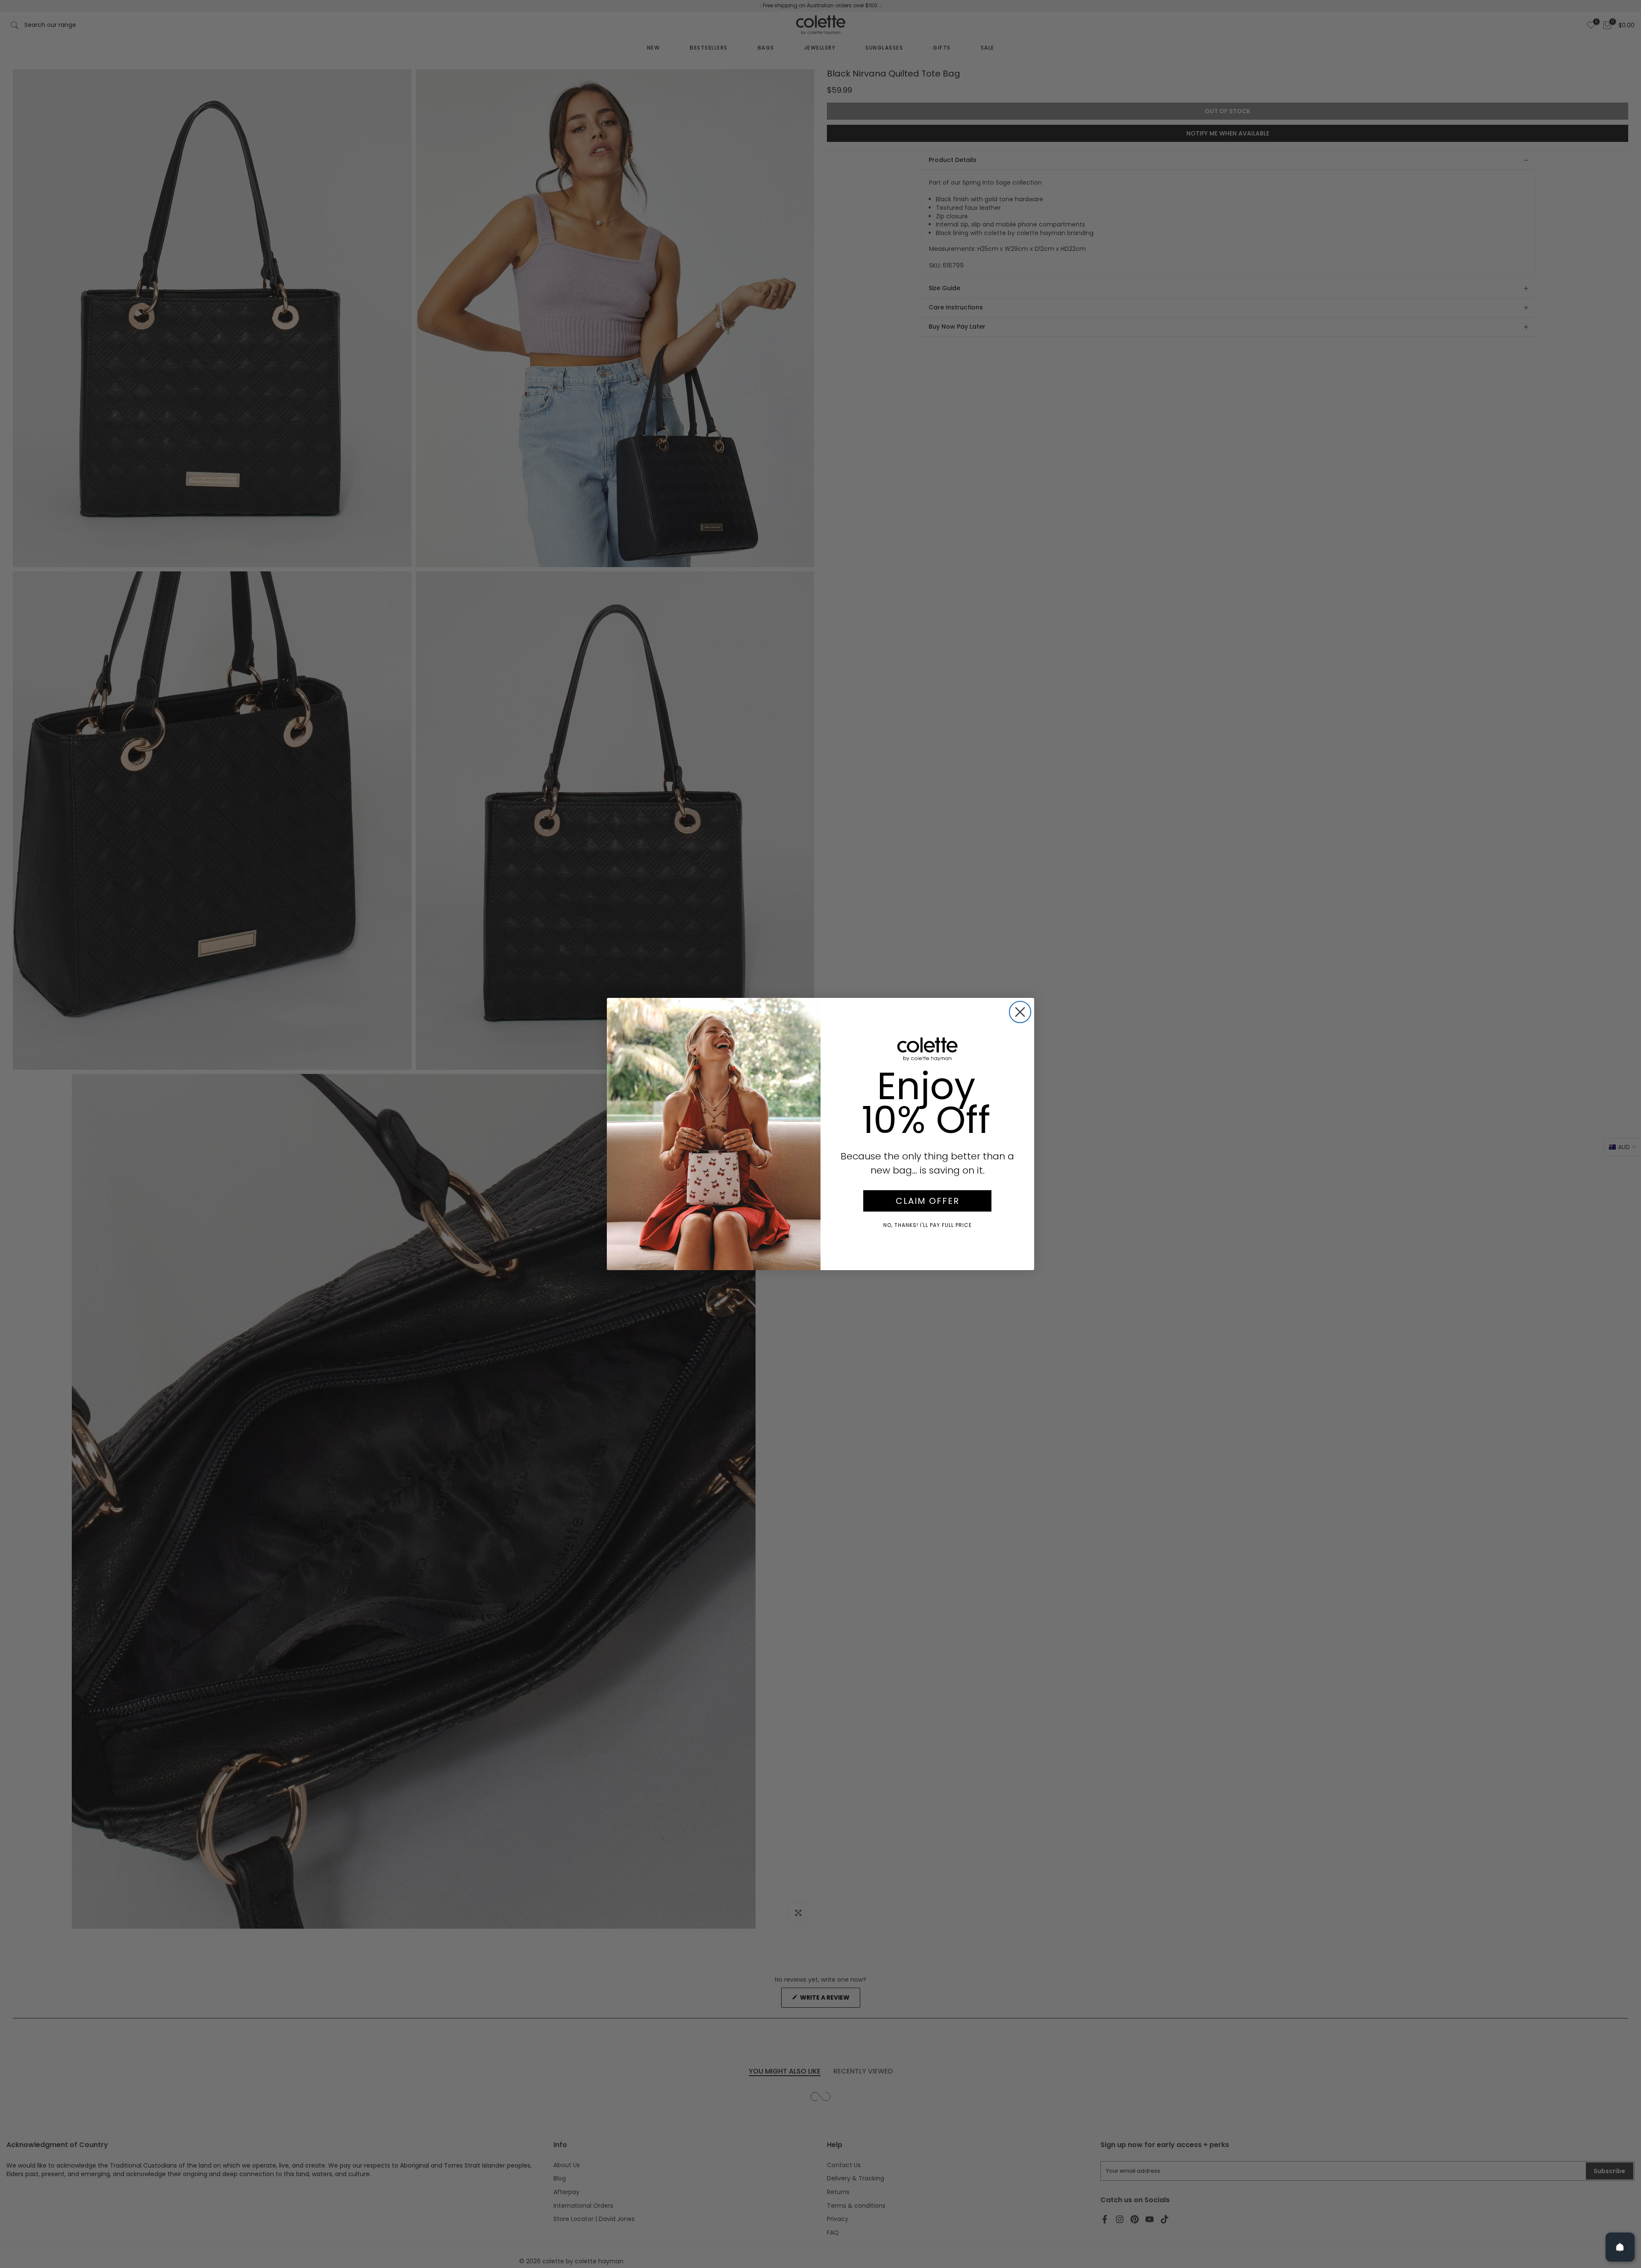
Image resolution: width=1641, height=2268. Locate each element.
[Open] (1620, 2247)
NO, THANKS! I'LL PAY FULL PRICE (928, 1225)
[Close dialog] (1020, 1012)
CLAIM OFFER (928, 1201)
